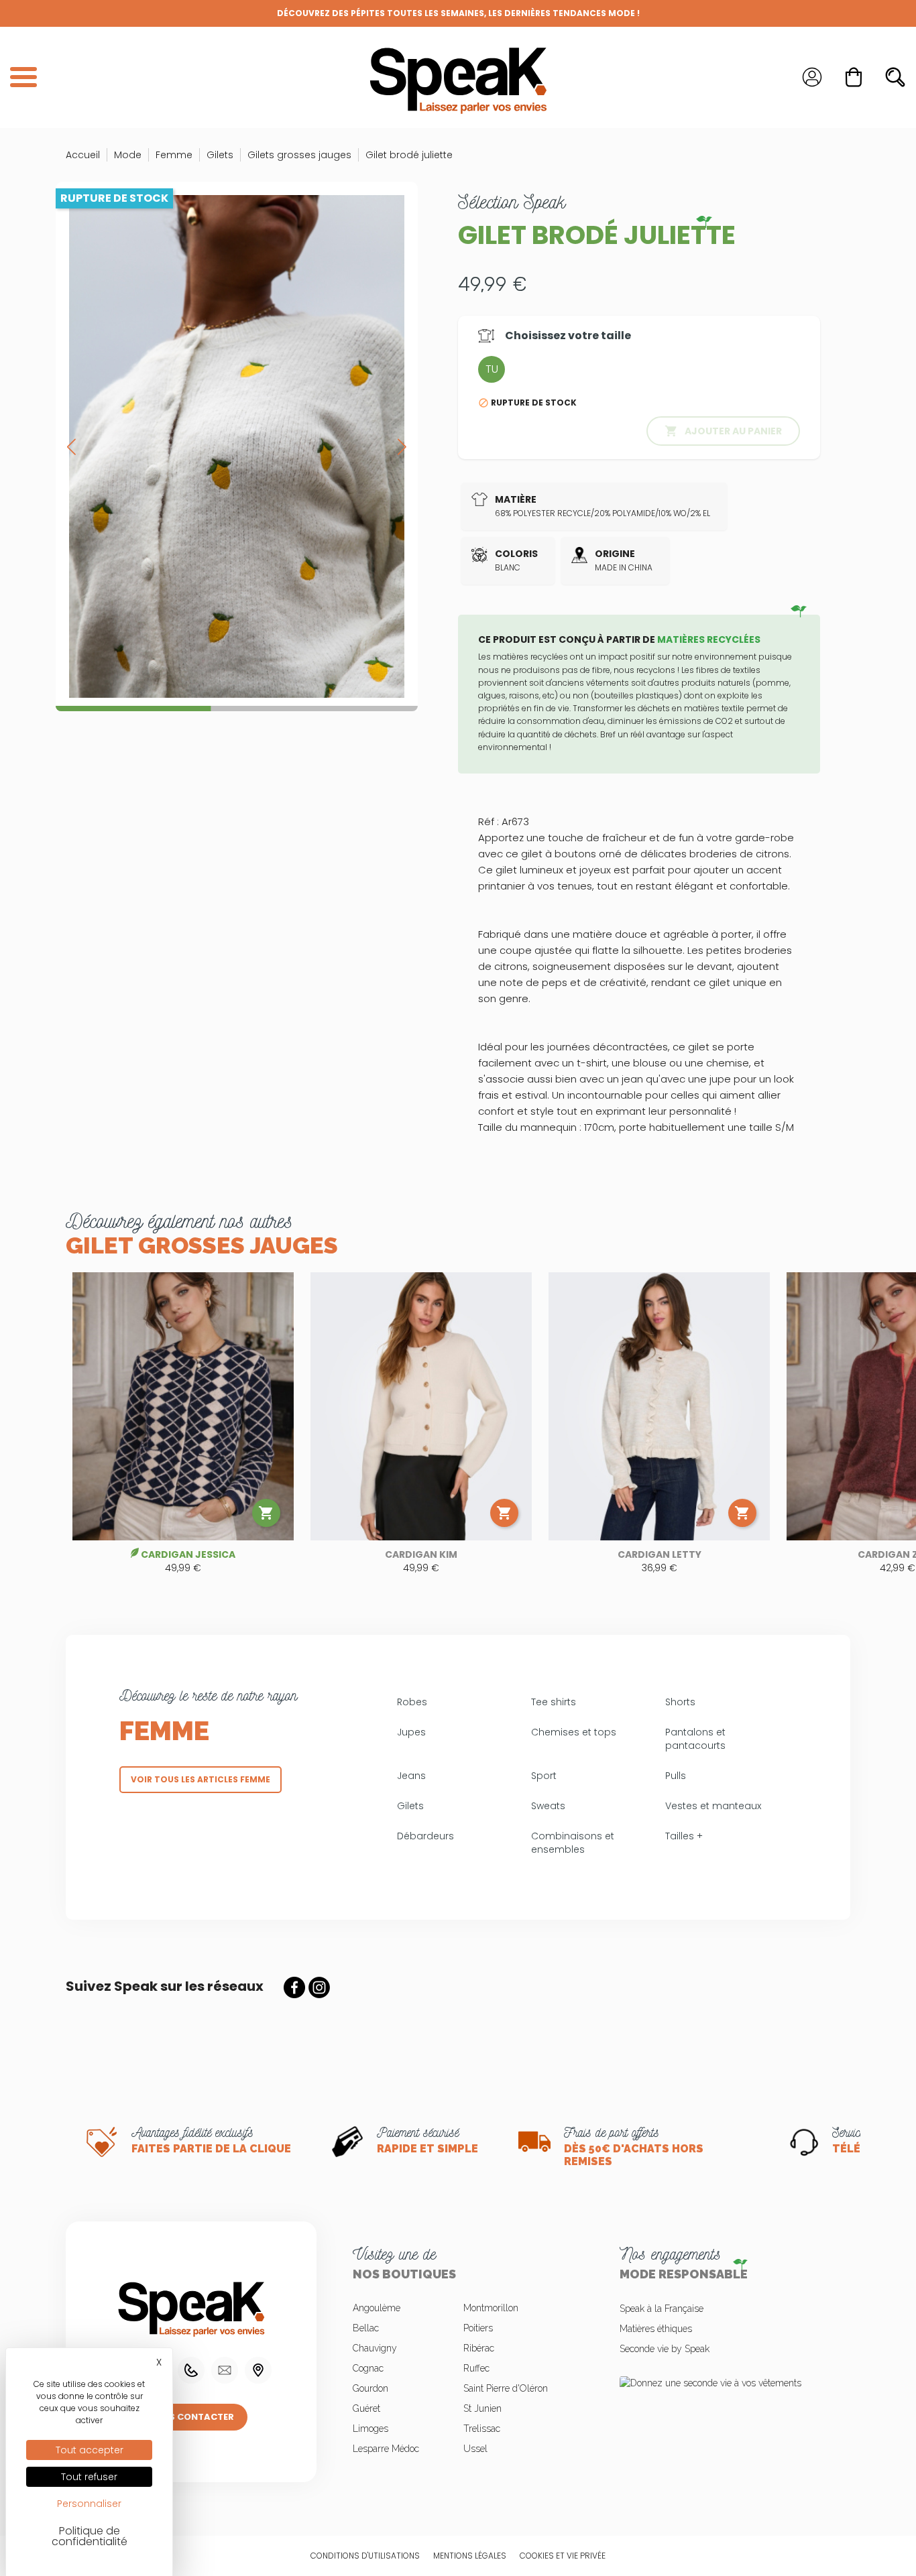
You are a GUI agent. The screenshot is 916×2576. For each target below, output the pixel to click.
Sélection (512, 202)
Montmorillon (491, 2308)
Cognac (368, 2368)
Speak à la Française (662, 2309)
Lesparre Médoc (386, 2449)
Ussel (475, 2449)
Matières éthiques (656, 2329)
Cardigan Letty (660, 1554)
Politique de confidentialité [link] (90, 2536)
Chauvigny (375, 2348)
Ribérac (479, 2348)
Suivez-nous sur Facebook (294, 1987)
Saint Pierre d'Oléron (506, 2388)
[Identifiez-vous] (812, 77)
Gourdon (370, 2388)
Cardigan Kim (421, 1554)
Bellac (366, 2328)
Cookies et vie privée (563, 2556)
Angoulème (377, 2308)
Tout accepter (90, 2450)
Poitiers (478, 2328)
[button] (402, 446)
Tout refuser (89, 2477)
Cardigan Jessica (188, 1554)
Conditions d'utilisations (365, 2556)
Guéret (366, 2408)
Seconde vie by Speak (665, 2349)
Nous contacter (191, 2417)
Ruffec (476, 2368)
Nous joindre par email (225, 2370)
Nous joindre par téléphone (191, 2370)
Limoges (370, 2429)
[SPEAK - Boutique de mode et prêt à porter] (458, 77)
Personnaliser (89, 2504)
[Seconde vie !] (725, 2383)
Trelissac (482, 2429)
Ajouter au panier (723, 431)
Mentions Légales (470, 2556)
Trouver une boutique (258, 2370)
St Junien (482, 2408)
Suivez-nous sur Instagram (319, 1987)
